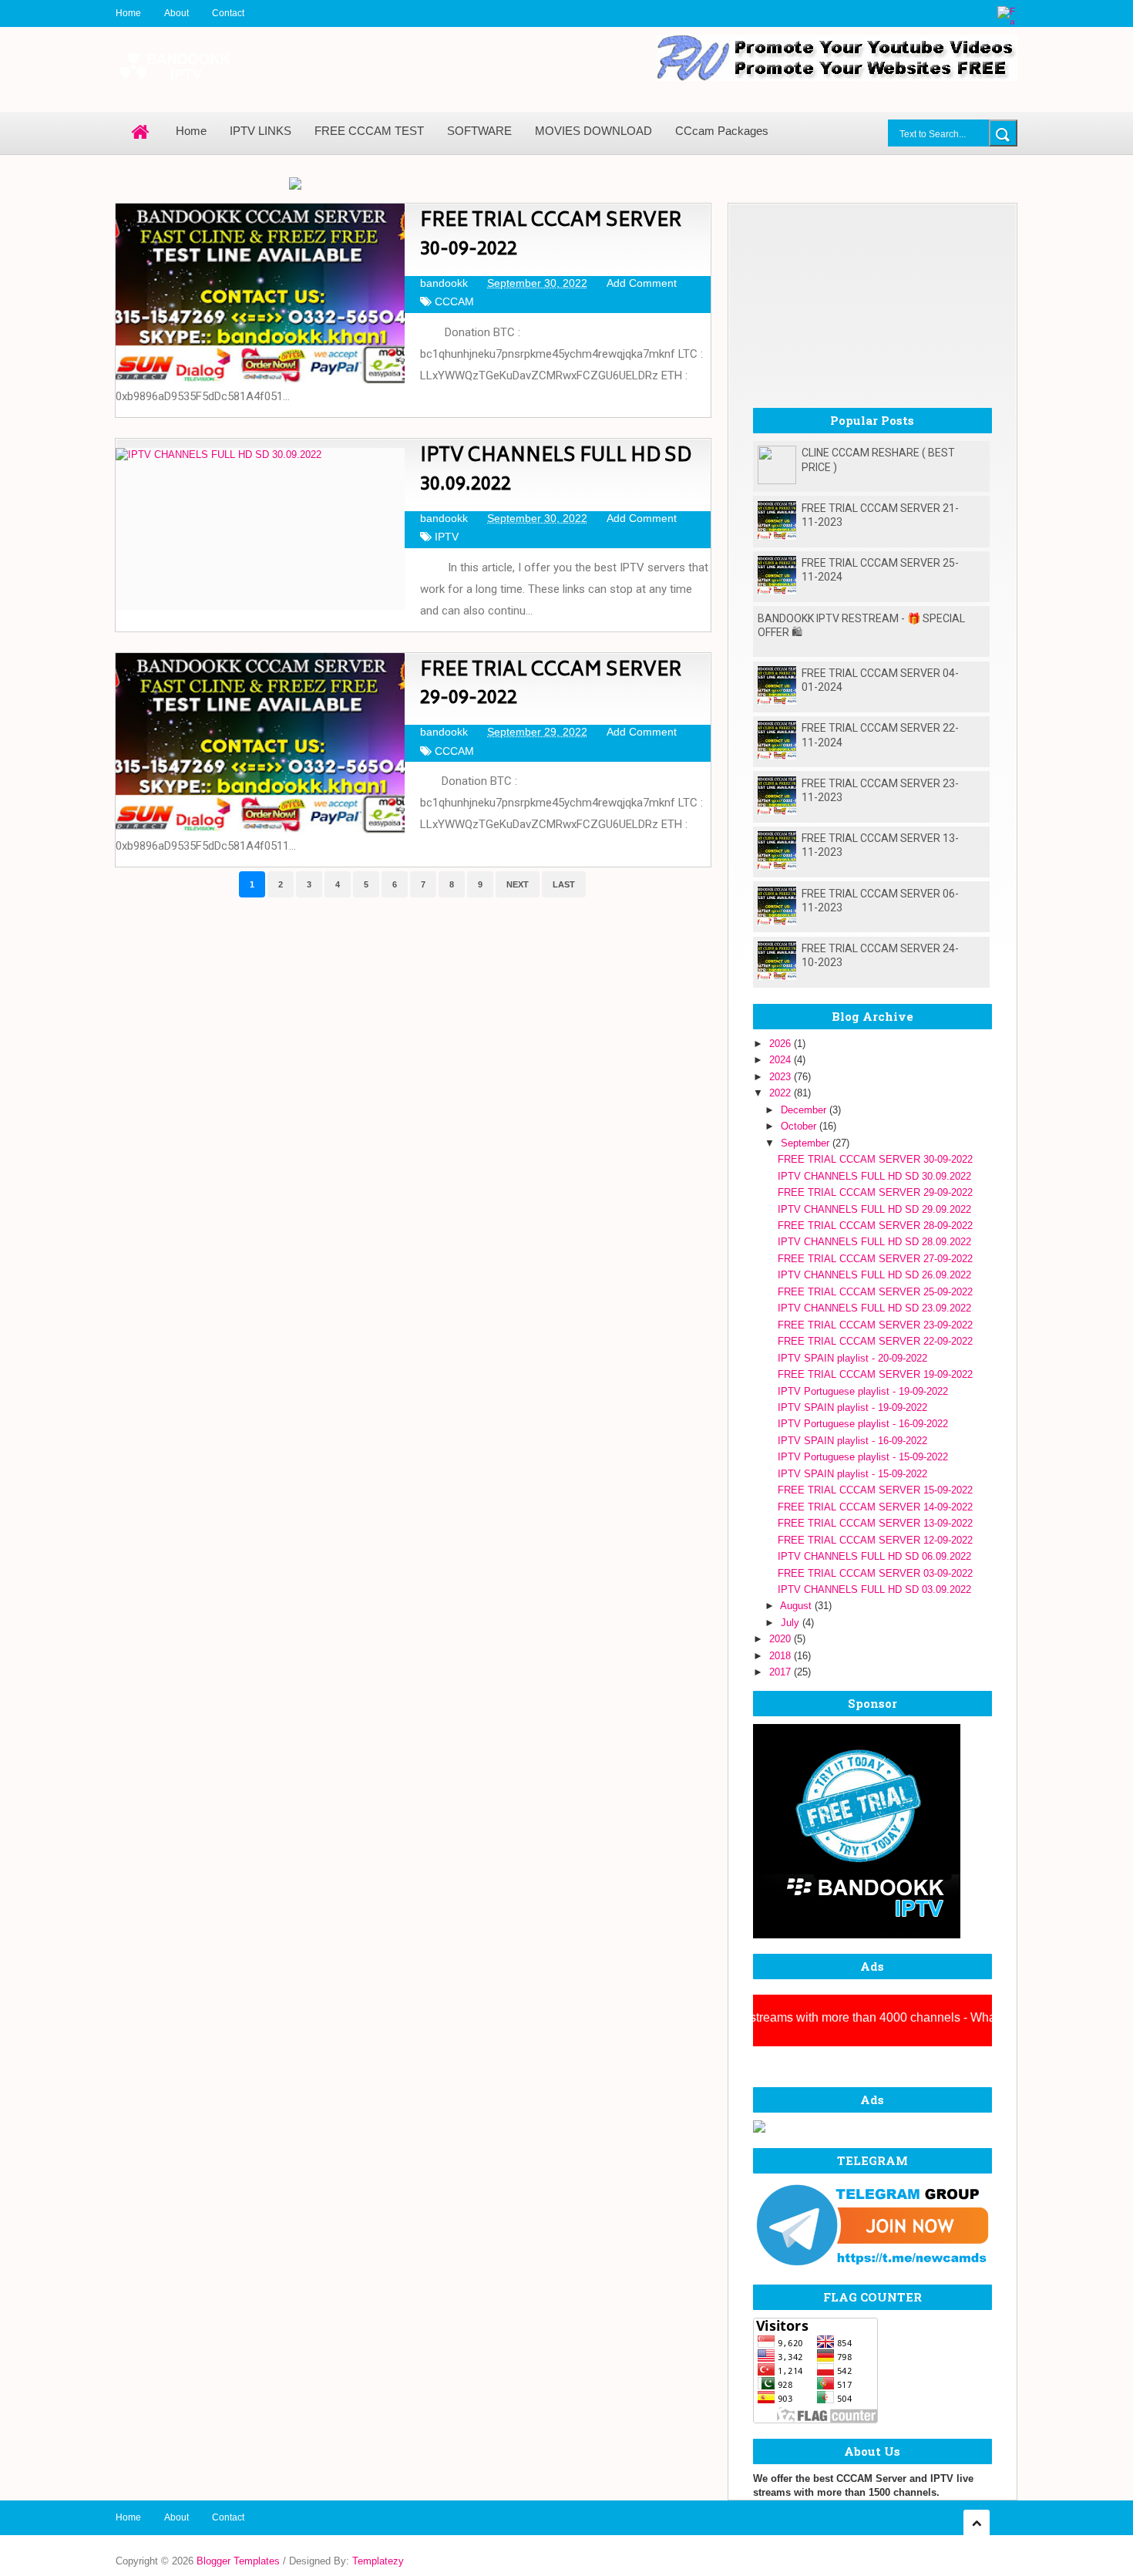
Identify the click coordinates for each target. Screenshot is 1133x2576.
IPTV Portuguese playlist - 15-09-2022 (863, 1457)
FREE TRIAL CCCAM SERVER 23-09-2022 (875, 1325)
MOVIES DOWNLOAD (593, 131)
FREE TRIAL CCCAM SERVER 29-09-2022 (551, 685)
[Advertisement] (872, 300)
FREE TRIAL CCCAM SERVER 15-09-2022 (875, 1490)
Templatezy (378, 2561)
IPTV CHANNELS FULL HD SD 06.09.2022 (874, 1556)
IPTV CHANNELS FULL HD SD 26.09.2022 (874, 1275)
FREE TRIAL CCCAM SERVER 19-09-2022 (875, 1374)
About (177, 13)
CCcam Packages (722, 131)
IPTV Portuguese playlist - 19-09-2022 (863, 1391)
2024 (782, 1060)
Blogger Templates (238, 2561)
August (797, 1606)
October (800, 1126)
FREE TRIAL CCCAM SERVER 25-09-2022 (875, 1292)
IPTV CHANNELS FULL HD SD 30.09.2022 (556, 471)
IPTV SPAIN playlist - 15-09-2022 (852, 1474)
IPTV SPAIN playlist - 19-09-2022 (852, 1408)
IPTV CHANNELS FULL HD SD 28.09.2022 (874, 1242)
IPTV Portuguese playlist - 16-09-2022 (863, 1424)
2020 (782, 1639)
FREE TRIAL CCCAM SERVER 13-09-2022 (875, 1523)
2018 (782, 1656)
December (805, 1110)
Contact (228, 13)
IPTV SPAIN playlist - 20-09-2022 (852, 1358)
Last (564, 884)
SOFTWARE (479, 131)
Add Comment (642, 283)
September (807, 1143)
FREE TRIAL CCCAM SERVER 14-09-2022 (875, 1507)
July (792, 1623)
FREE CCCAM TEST (369, 131)
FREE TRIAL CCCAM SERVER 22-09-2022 (875, 1341)
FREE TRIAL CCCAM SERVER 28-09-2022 (875, 1226)
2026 (782, 1044)
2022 (782, 1093)
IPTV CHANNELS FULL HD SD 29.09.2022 (874, 1209)
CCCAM (454, 301)
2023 (782, 1077)
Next (518, 884)
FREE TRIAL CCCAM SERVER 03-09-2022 (875, 1573)
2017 (782, 1672)
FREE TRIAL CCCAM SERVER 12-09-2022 (875, 1540)
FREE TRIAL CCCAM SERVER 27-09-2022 (875, 1259)
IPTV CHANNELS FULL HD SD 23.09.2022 (874, 1308)
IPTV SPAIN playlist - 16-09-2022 (852, 1441)
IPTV (447, 537)
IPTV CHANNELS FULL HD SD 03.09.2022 (874, 1589)
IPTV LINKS (261, 131)
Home (128, 13)
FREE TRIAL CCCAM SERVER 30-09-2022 (551, 236)
